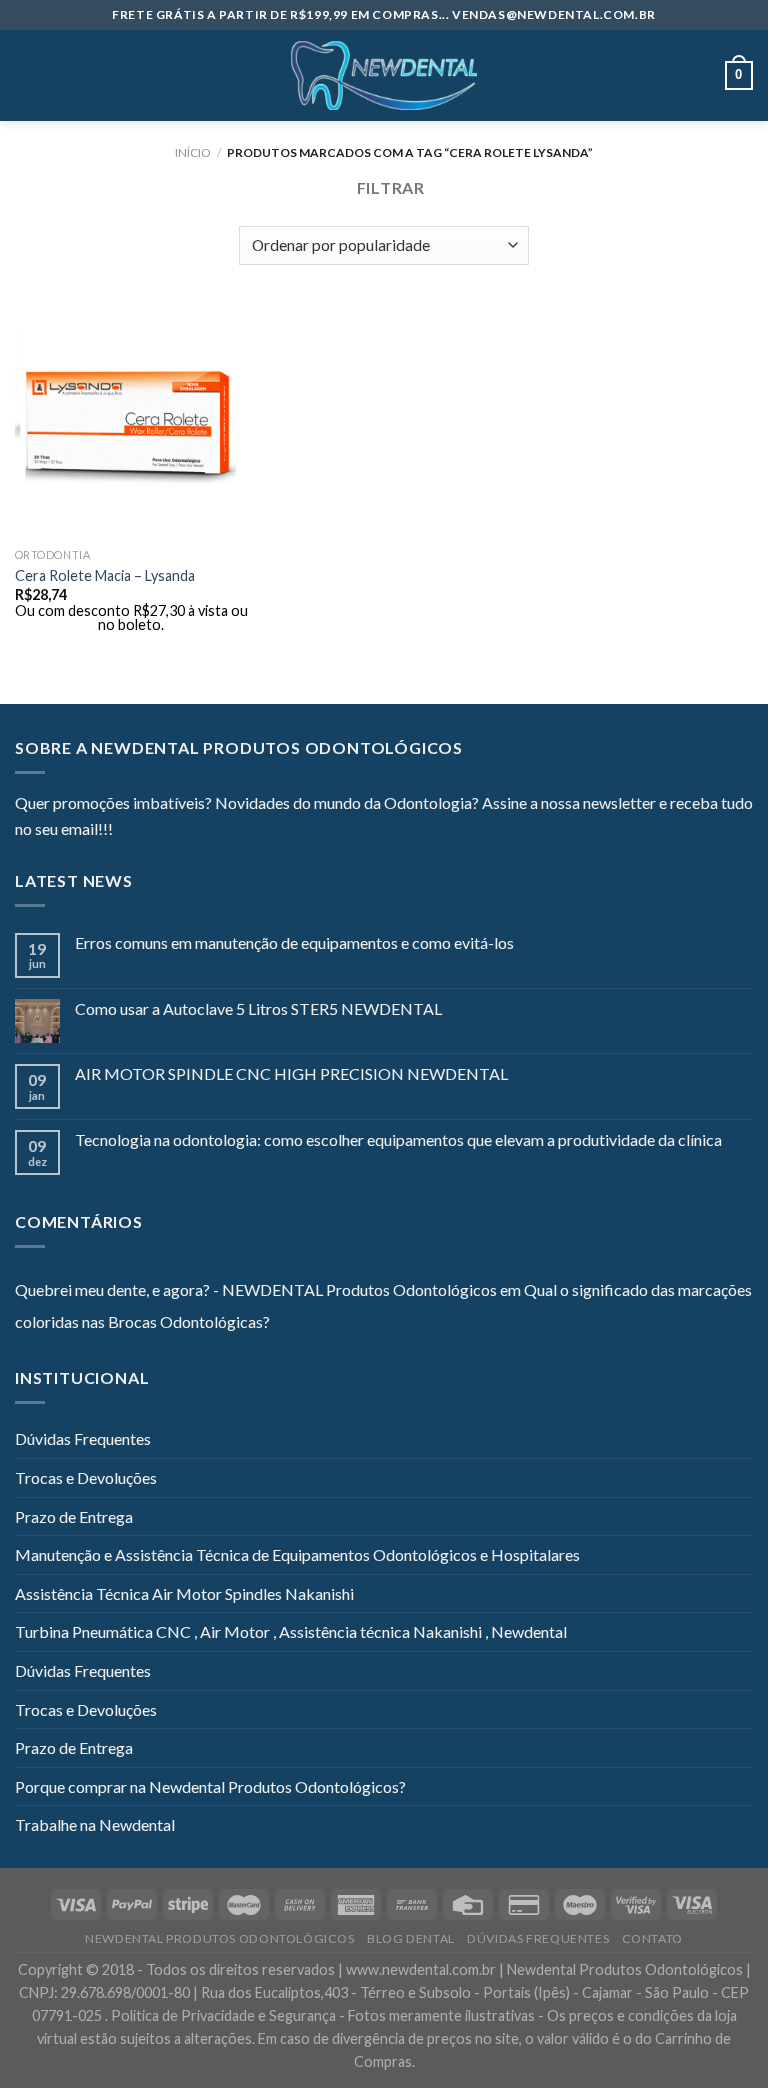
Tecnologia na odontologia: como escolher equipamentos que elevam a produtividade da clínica (398, 1139)
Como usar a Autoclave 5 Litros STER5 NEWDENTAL (258, 1008)
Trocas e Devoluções (86, 1477)
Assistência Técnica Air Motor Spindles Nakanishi (184, 1593)
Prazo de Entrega (74, 1516)
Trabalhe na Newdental (95, 1824)
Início (193, 152)
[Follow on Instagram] (153, 831)
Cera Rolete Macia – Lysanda (105, 575)
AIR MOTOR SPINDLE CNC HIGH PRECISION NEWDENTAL (291, 1073)
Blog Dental (411, 1938)
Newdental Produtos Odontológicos (220, 1938)
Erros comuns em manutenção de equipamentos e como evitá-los (294, 942)
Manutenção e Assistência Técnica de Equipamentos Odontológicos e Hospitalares (297, 1554)
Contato (652, 1938)
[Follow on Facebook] (128, 831)
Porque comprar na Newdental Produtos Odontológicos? (210, 1786)
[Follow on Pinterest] (226, 831)
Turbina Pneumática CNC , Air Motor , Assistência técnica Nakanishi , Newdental (291, 1631)
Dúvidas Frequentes (83, 1438)
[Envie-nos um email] (201, 831)
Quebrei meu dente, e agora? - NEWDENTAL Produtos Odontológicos (256, 1289)
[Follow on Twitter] (177, 831)
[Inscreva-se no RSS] (250, 831)
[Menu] (27, 75)
